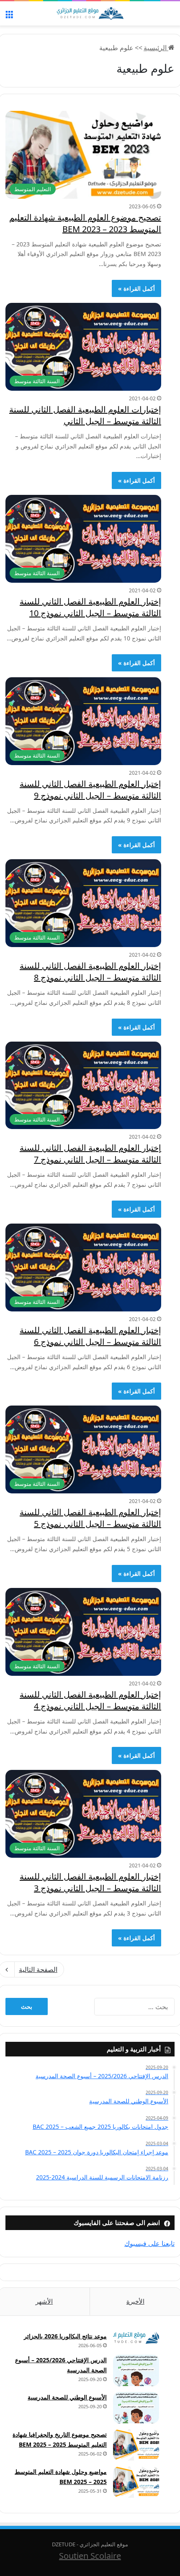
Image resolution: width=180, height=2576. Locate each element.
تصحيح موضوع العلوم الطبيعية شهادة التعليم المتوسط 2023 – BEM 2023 (85, 223)
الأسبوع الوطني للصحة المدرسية (67, 2397)
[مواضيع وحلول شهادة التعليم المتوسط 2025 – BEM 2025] (136, 2482)
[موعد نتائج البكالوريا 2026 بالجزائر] (136, 2338)
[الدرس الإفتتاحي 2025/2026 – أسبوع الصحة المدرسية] (136, 2370)
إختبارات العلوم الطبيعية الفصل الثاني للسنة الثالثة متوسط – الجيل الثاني (85, 415)
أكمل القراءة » (136, 288)
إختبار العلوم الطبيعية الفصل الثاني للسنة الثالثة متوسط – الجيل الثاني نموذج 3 (90, 1882)
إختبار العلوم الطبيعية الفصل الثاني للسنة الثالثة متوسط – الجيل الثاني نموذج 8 (90, 972)
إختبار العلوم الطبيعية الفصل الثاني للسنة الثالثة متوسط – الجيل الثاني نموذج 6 (90, 1336)
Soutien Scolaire (90, 2556)
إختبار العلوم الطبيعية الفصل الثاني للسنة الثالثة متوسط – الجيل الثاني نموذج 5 (90, 1518)
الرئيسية (156, 48)
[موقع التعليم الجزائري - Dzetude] (90, 13)
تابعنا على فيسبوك (149, 2243)
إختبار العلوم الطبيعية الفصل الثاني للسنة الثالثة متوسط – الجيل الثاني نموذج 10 (90, 607)
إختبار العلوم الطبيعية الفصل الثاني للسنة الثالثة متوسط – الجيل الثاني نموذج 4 (90, 1700)
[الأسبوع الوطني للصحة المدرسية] (136, 2408)
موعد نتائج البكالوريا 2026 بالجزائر (65, 2336)
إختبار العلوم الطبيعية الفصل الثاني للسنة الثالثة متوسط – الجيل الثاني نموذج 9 (90, 790)
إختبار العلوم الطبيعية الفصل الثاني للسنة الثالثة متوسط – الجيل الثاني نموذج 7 (90, 1154)
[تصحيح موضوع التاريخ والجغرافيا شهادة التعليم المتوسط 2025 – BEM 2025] (136, 2445)
